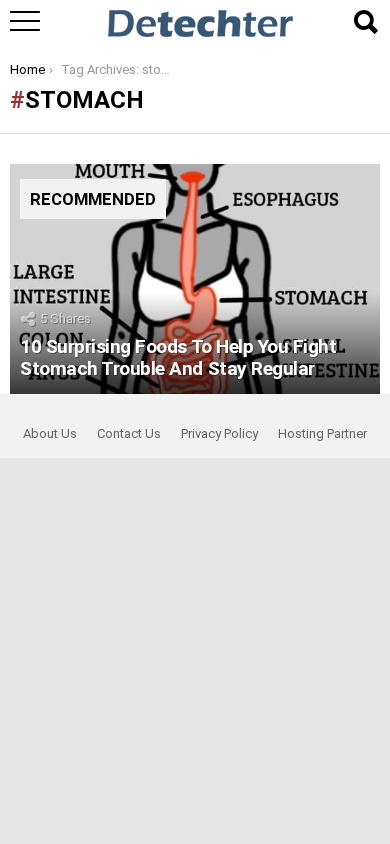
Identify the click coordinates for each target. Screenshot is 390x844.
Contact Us (129, 433)
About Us (50, 433)
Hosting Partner (322, 433)
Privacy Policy (219, 433)
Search (365, 22)
